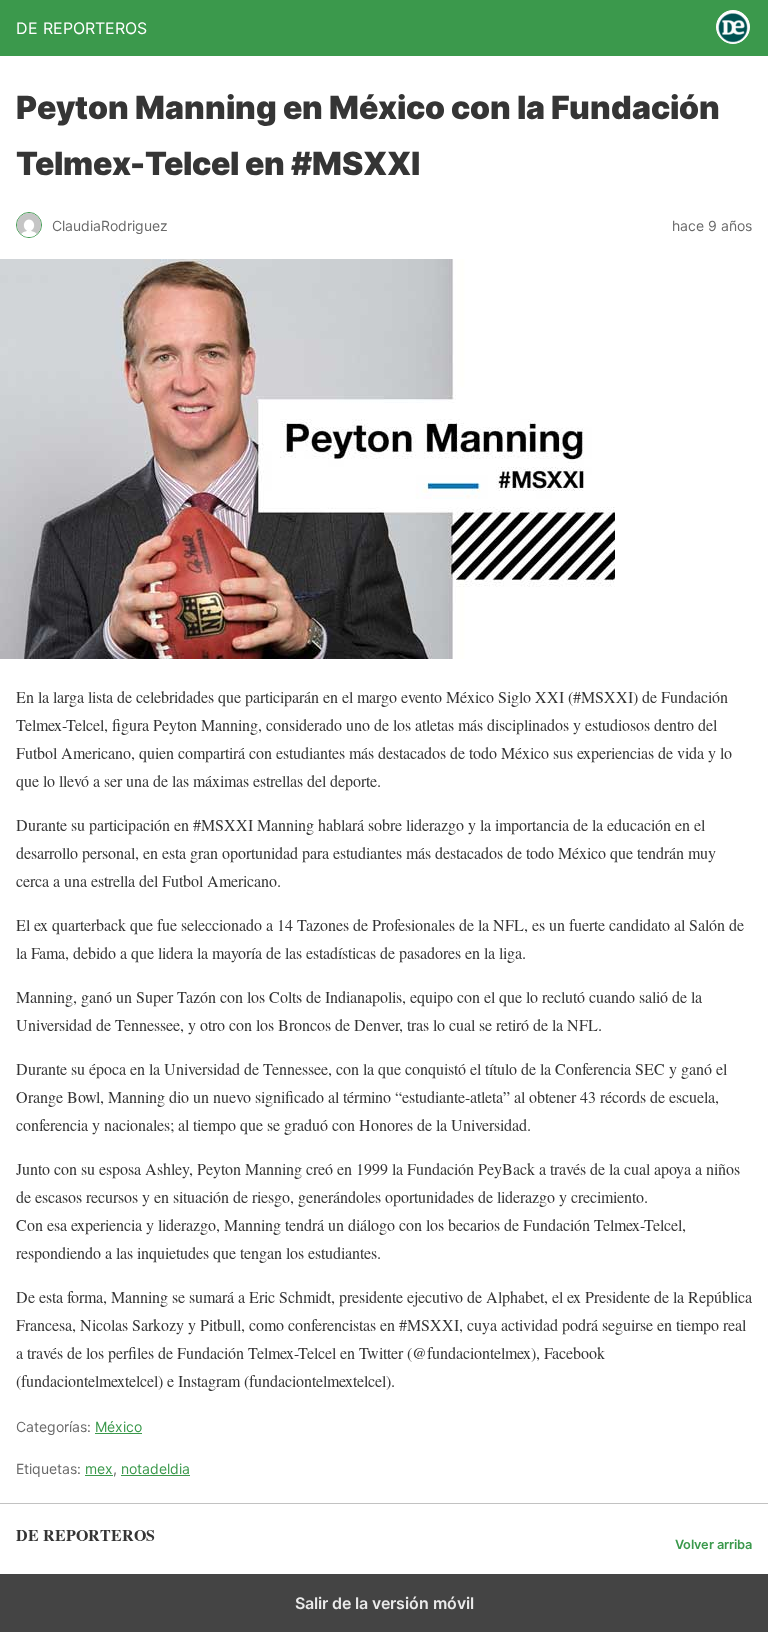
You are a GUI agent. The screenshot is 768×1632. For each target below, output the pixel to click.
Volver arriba (713, 1544)
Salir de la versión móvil (384, 1603)
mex (99, 1468)
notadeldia (155, 1468)
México (118, 1426)
